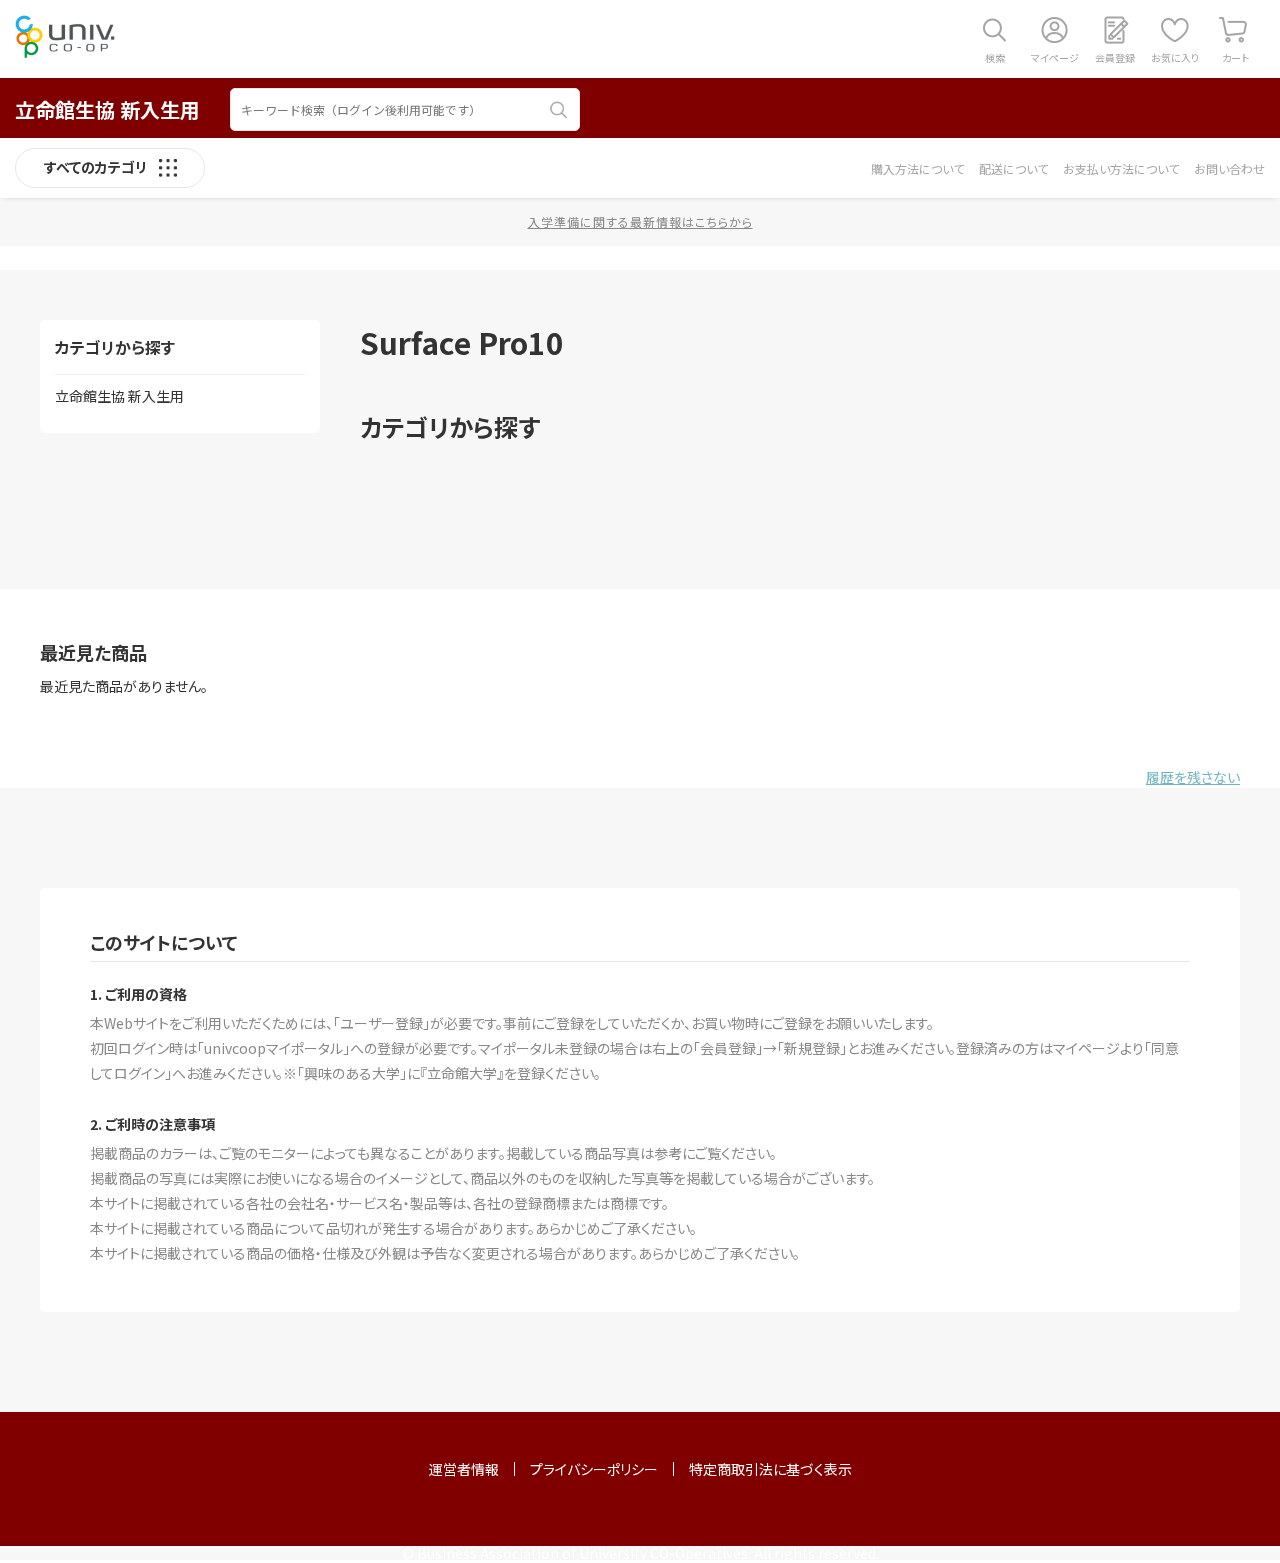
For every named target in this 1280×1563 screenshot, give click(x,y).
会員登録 (1115, 57)
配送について (1013, 168)
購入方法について (917, 168)
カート (1235, 57)
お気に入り (1175, 57)
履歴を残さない (1193, 777)
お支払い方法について (1121, 168)
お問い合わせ (1229, 168)
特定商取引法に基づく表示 (770, 1469)
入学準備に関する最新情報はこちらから (640, 221)
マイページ (1055, 57)
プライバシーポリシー (594, 1469)
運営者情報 (464, 1469)
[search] (559, 110)
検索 (995, 57)
